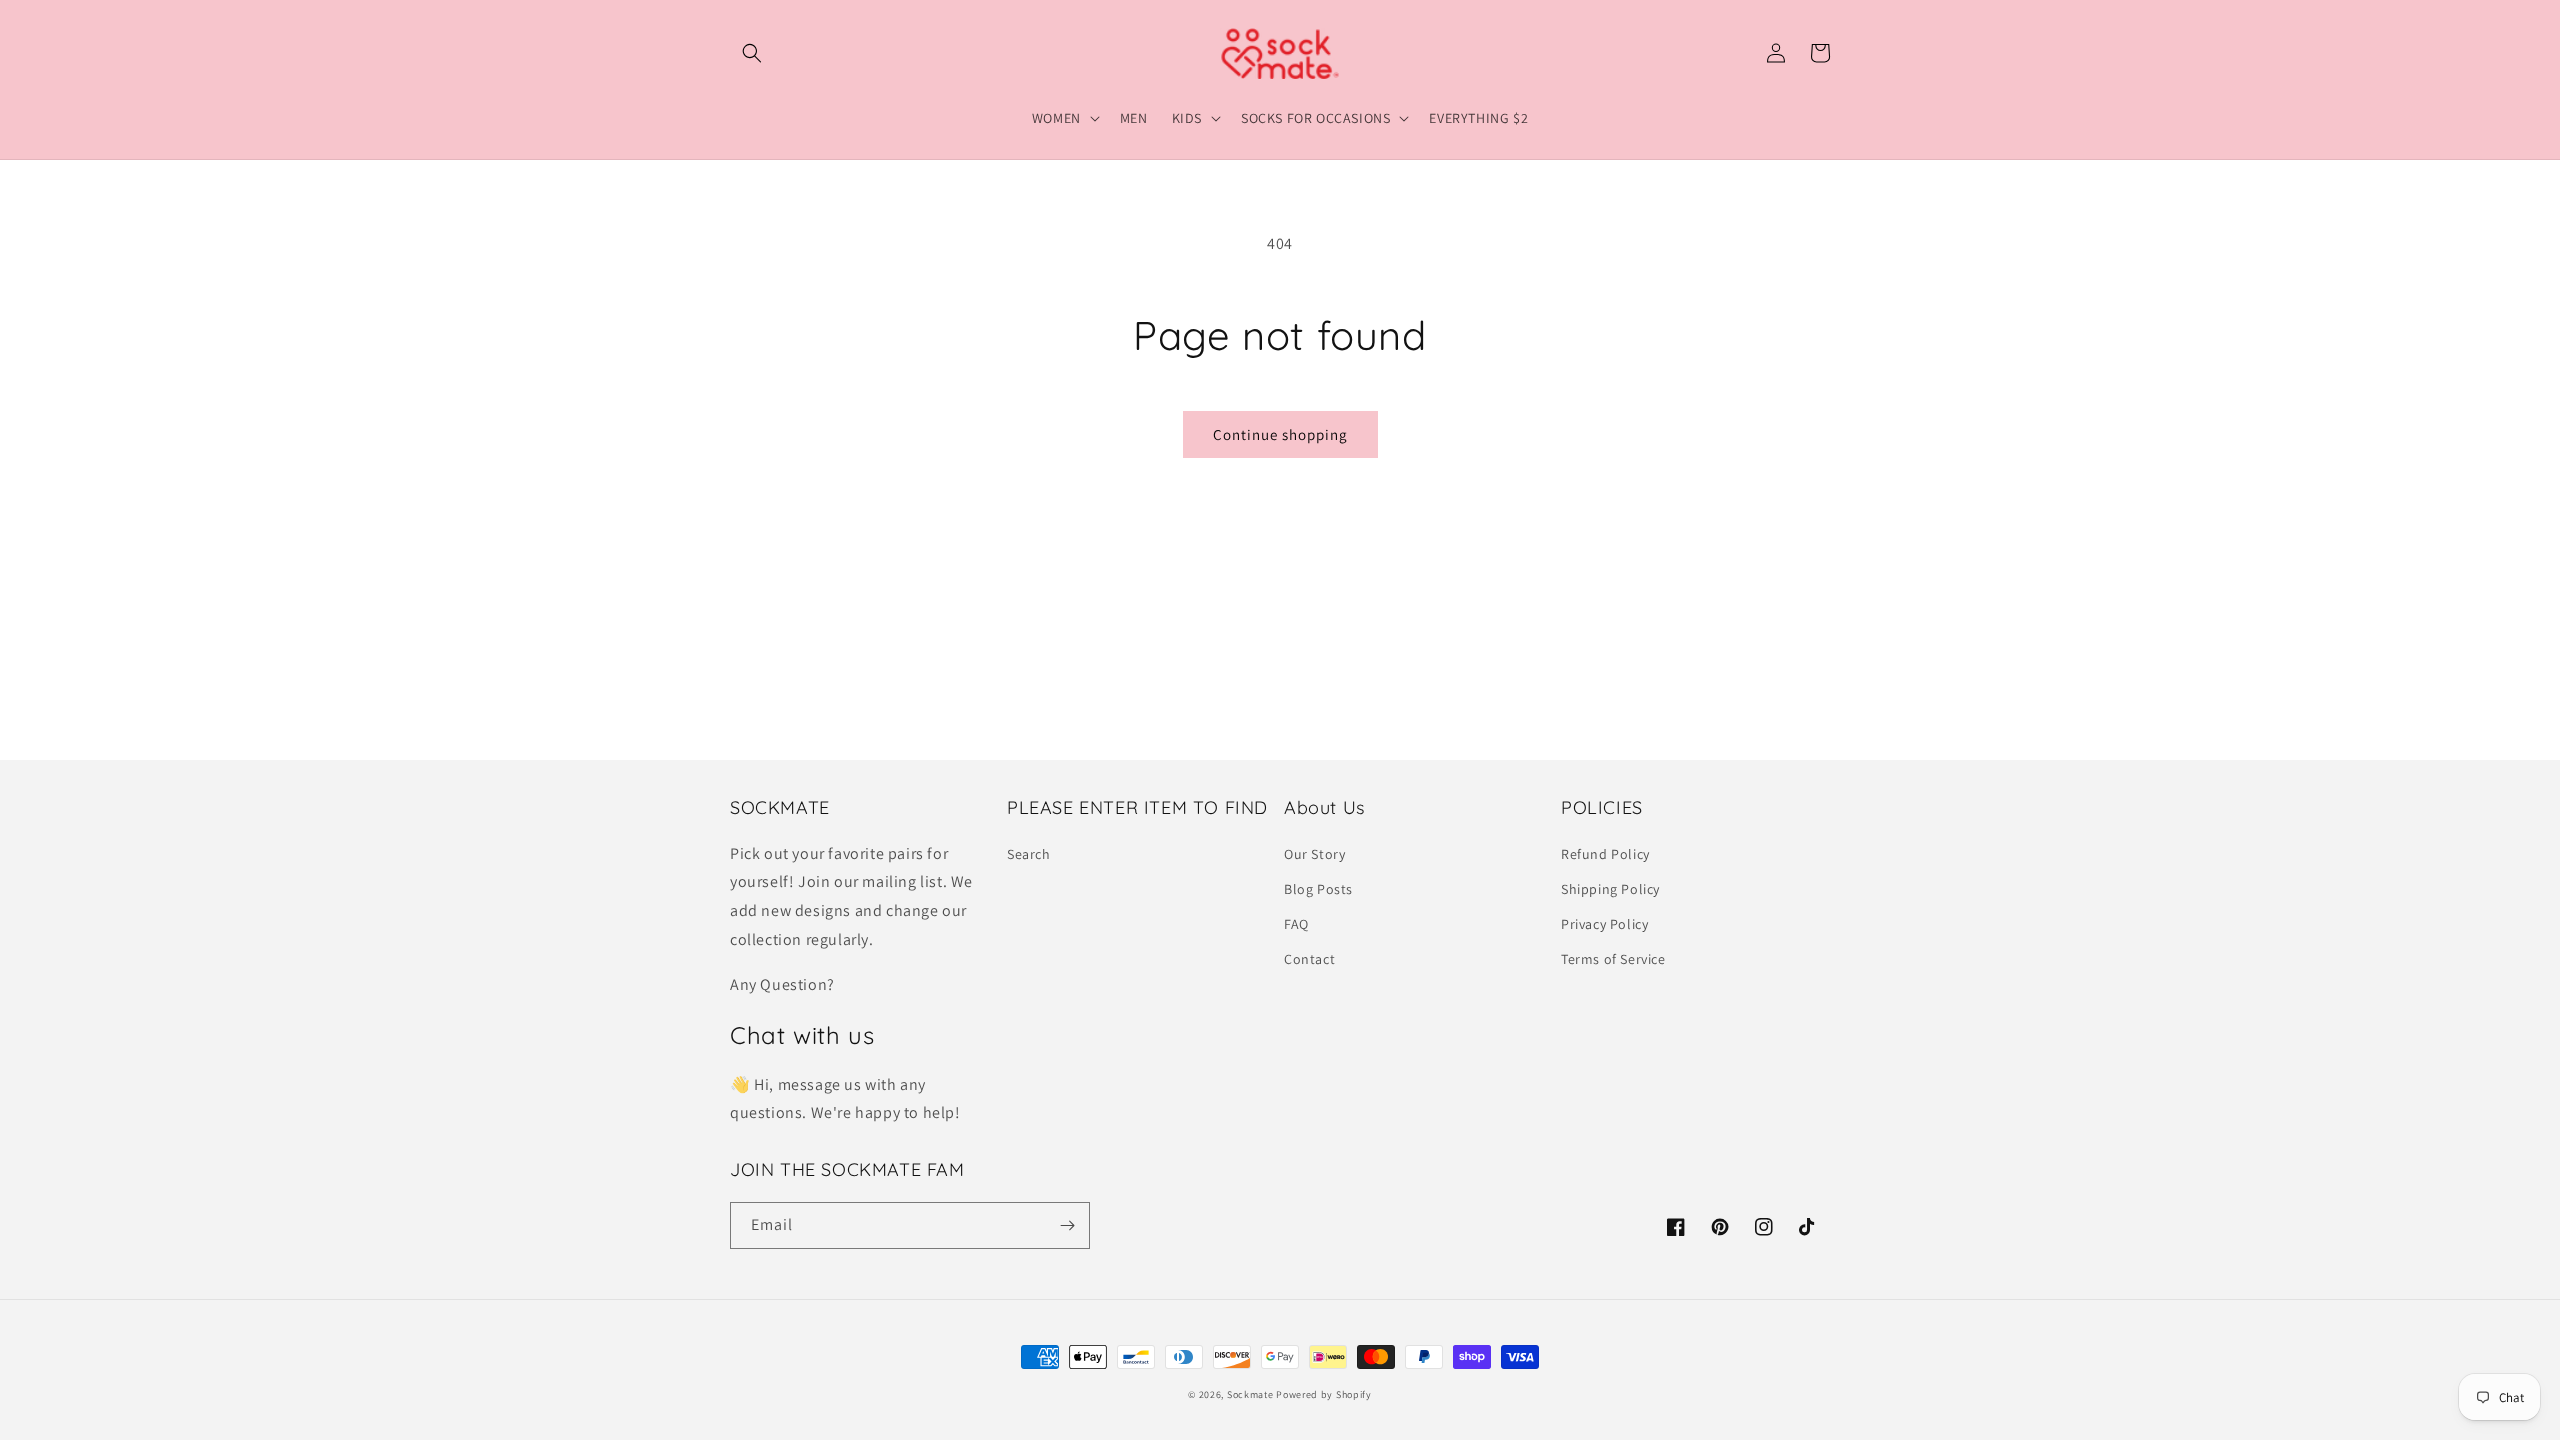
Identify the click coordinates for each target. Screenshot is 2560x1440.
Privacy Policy (1604, 924)
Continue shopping (1280, 434)
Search (1029, 854)
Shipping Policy (1610, 889)
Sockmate (1250, 1394)
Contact (1309, 959)
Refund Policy (1605, 854)
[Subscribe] (1067, 1225)
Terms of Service (1613, 959)
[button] (752, 53)
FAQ (1296, 924)
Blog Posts (1318, 889)
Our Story (1314, 854)
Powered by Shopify (1324, 1394)
